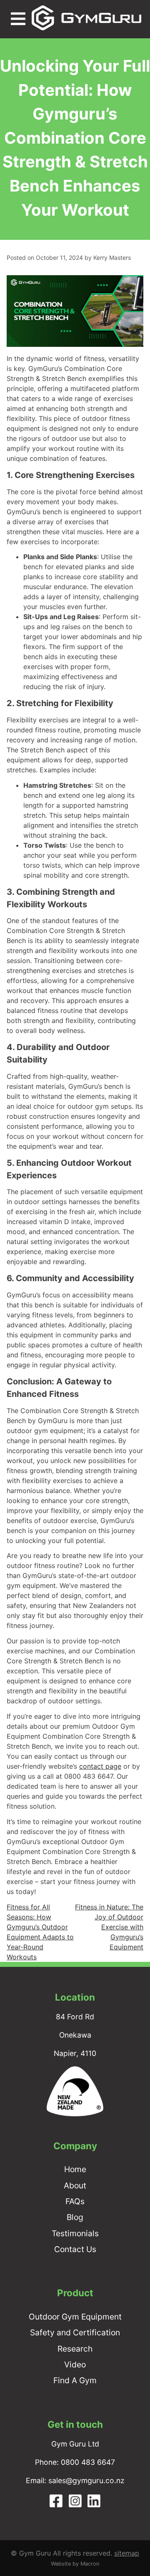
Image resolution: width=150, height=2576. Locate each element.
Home (75, 2169)
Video (75, 2364)
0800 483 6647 (88, 2462)
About (75, 2185)
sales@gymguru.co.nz (86, 2480)
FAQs (75, 2201)
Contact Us (75, 2249)
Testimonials (75, 2233)
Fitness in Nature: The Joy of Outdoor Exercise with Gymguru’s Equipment (109, 1927)
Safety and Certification (75, 2332)
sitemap (127, 2553)
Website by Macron (75, 2564)
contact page (100, 1766)
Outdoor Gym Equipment (75, 2317)
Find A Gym (75, 2380)
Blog (75, 2217)
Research (75, 2349)
